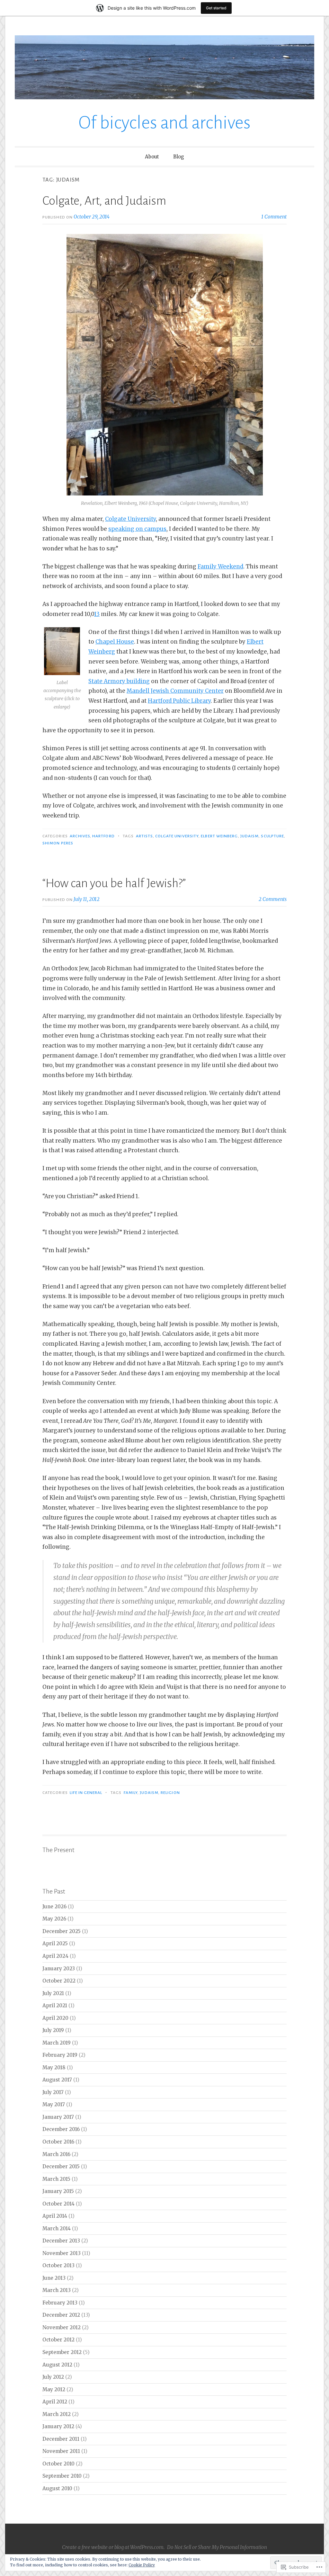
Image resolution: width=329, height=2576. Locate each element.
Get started (216, 8)
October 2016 (58, 2142)
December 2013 (61, 2241)
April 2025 (55, 1943)
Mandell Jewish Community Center (175, 691)
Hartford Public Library (179, 701)
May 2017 (54, 2104)
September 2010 (62, 2476)
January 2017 (58, 2117)
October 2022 (59, 1981)
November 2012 (62, 2327)
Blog (179, 157)
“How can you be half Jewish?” (114, 883)
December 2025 (62, 1931)
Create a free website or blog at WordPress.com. (113, 2547)
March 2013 (57, 2290)
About (152, 157)
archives (80, 836)
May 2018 (54, 2068)
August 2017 (57, 2080)
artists (144, 836)
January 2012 (58, 2426)
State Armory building (119, 681)
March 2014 (57, 2228)
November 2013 (62, 2253)
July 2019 (53, 2030)
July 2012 (53, 2377)
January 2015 (58, 2191)
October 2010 (58, 2464)
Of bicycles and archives (164, 123)
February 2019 (60, 2055)
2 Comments (273, 899)
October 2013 (58, 2265)
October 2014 (58, 2204)
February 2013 (60, 2303)
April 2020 (55, 2018)
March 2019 (57, 2043)
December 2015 (61, 2166)
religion (170, 1793)
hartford (103, 836)
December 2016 (61, 2129)
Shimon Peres (58, 843)
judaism (250, 836)
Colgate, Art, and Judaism (104, 201)
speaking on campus (137, 529)
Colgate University (130, 519)
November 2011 (61, 2451)
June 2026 (54, 1907)
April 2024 (55, 1956)
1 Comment (274, 217)
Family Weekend (220, 566)
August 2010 (57, 2488)
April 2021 (55, 2006)
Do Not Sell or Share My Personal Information (217, 2547)
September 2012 (62, 2352)
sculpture (272, 836)
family (131, 1793)
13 (97, 614)
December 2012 (61, 2315)
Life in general (86, 1793)
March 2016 (56, 2154)
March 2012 (57, 2414)
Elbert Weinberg (219, 836)
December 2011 (61, 2439)
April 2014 (55, 2216)
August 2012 (57, 2365)
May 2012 (54, 2389)
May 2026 (54, 1919)
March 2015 (56, 2179)
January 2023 (59, 1969)
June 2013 (54, 2278)
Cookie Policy (142, 2565)
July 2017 (53, 2092)
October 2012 (58, 2340)
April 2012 (55, 2402)
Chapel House (115, 642)
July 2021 (53, 1993)
